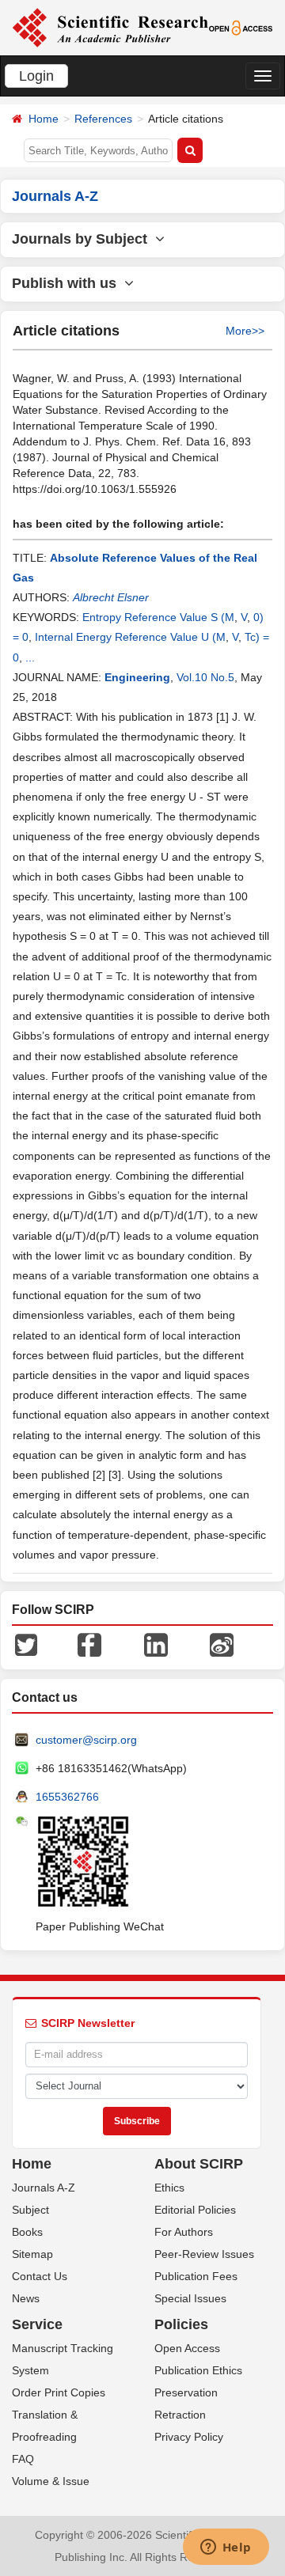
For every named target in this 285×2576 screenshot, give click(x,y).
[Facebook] (89, 1644)
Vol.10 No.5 (205, 677)
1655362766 (67, 1797)
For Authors (184, 2232)
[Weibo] (222, 1644)
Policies (181, 2324)
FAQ (23, 2459)
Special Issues (190, 2298)
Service (37, 2324)
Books (27, 2232)
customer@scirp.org (86, 1740)
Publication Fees (196, 2276)
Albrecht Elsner (111, 597)
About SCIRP (199, 2164)
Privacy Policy (189, 2437)
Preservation (186, 2392)
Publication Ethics (198, 2370)
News (26, 2298)
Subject (30, 2210)
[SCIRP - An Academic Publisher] (110, 27)
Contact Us (40, 2276)
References (103, 119)
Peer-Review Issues (204, 2254)
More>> (245, 331)
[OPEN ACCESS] (241, 27)
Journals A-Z (44, 2188)
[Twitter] (26, 1644)
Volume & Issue (51, 2481)
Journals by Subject (84, 239)
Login (36, 76)
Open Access (187, 2348)
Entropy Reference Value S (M (158, 617)
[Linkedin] (156, 1644)
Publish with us (68, 283)
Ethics (169, 2188)
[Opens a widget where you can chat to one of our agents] (226, 2548)
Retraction (180, 2415)
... (30, 657)
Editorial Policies (195, 2210)
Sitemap (32, 2254)
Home (44, 119)
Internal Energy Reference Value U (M (130, 637)
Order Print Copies (59, 2392)
